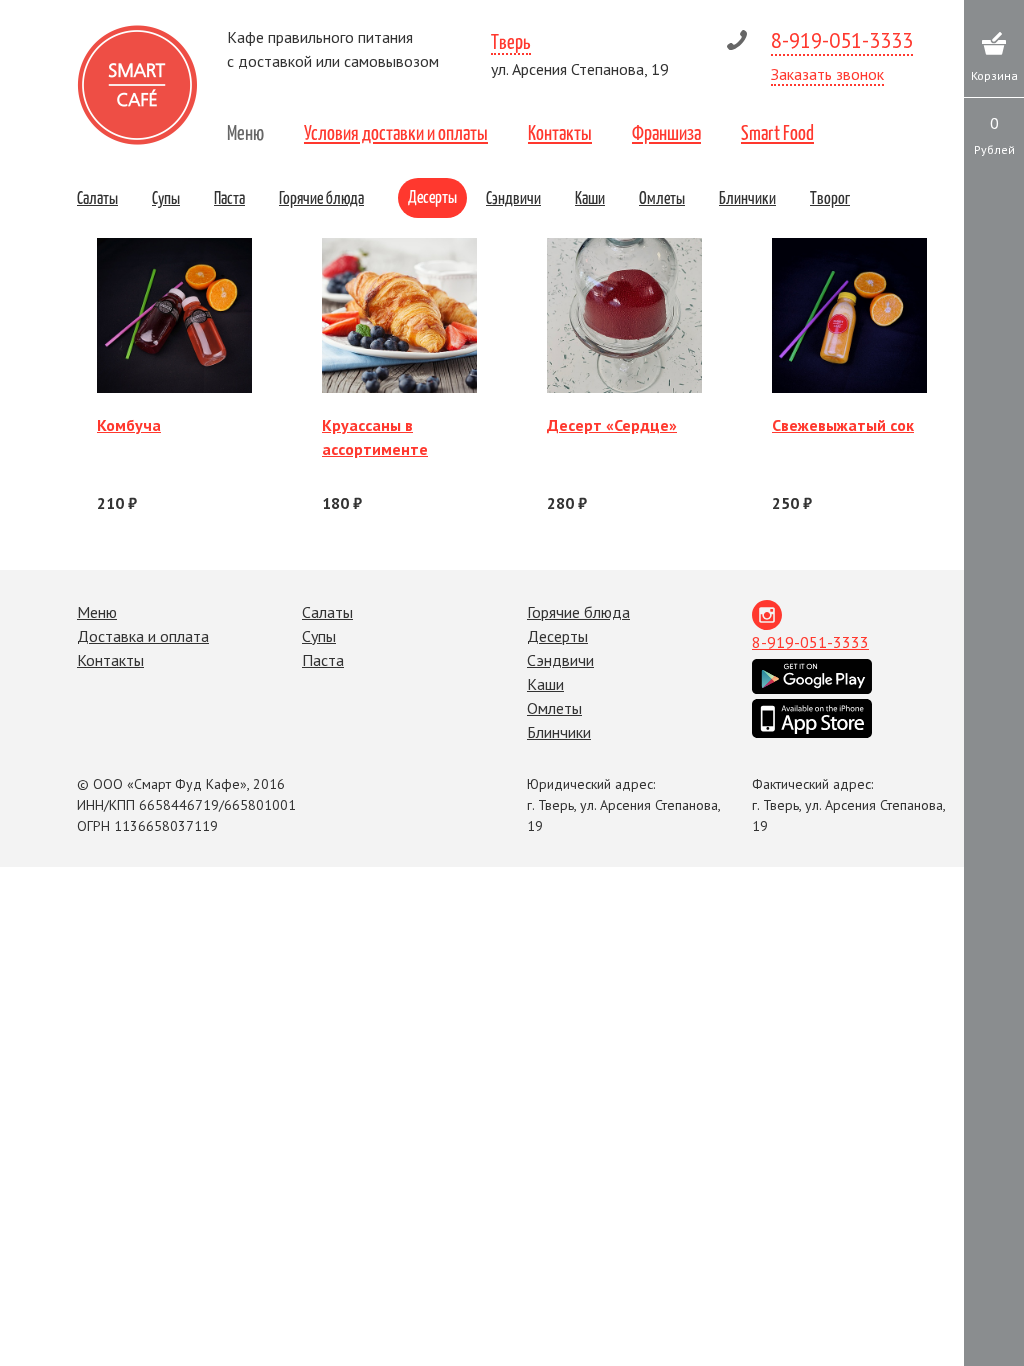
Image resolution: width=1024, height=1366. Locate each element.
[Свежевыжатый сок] (849, 315)
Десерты (432, 196)
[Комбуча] (174, 315)
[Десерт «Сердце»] (624, 315)
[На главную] (137, 85)
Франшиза (666, 131)
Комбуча (129, 425)
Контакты (560, 131)
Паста (229, 197)
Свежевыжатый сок (843, 425)
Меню (245, 131)
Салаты (97, 197)
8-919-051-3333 (842, 40)
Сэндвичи (513, 197)
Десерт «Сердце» (612, 425)
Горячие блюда (321, 197)
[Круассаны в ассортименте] (399, 315)
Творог (830, 197)
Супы (166, 197)
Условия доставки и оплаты (396, 131)
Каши (590, 197)
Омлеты (662, 197)
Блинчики (747, 197)
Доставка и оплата (143, 636)
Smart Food (777, 131)
